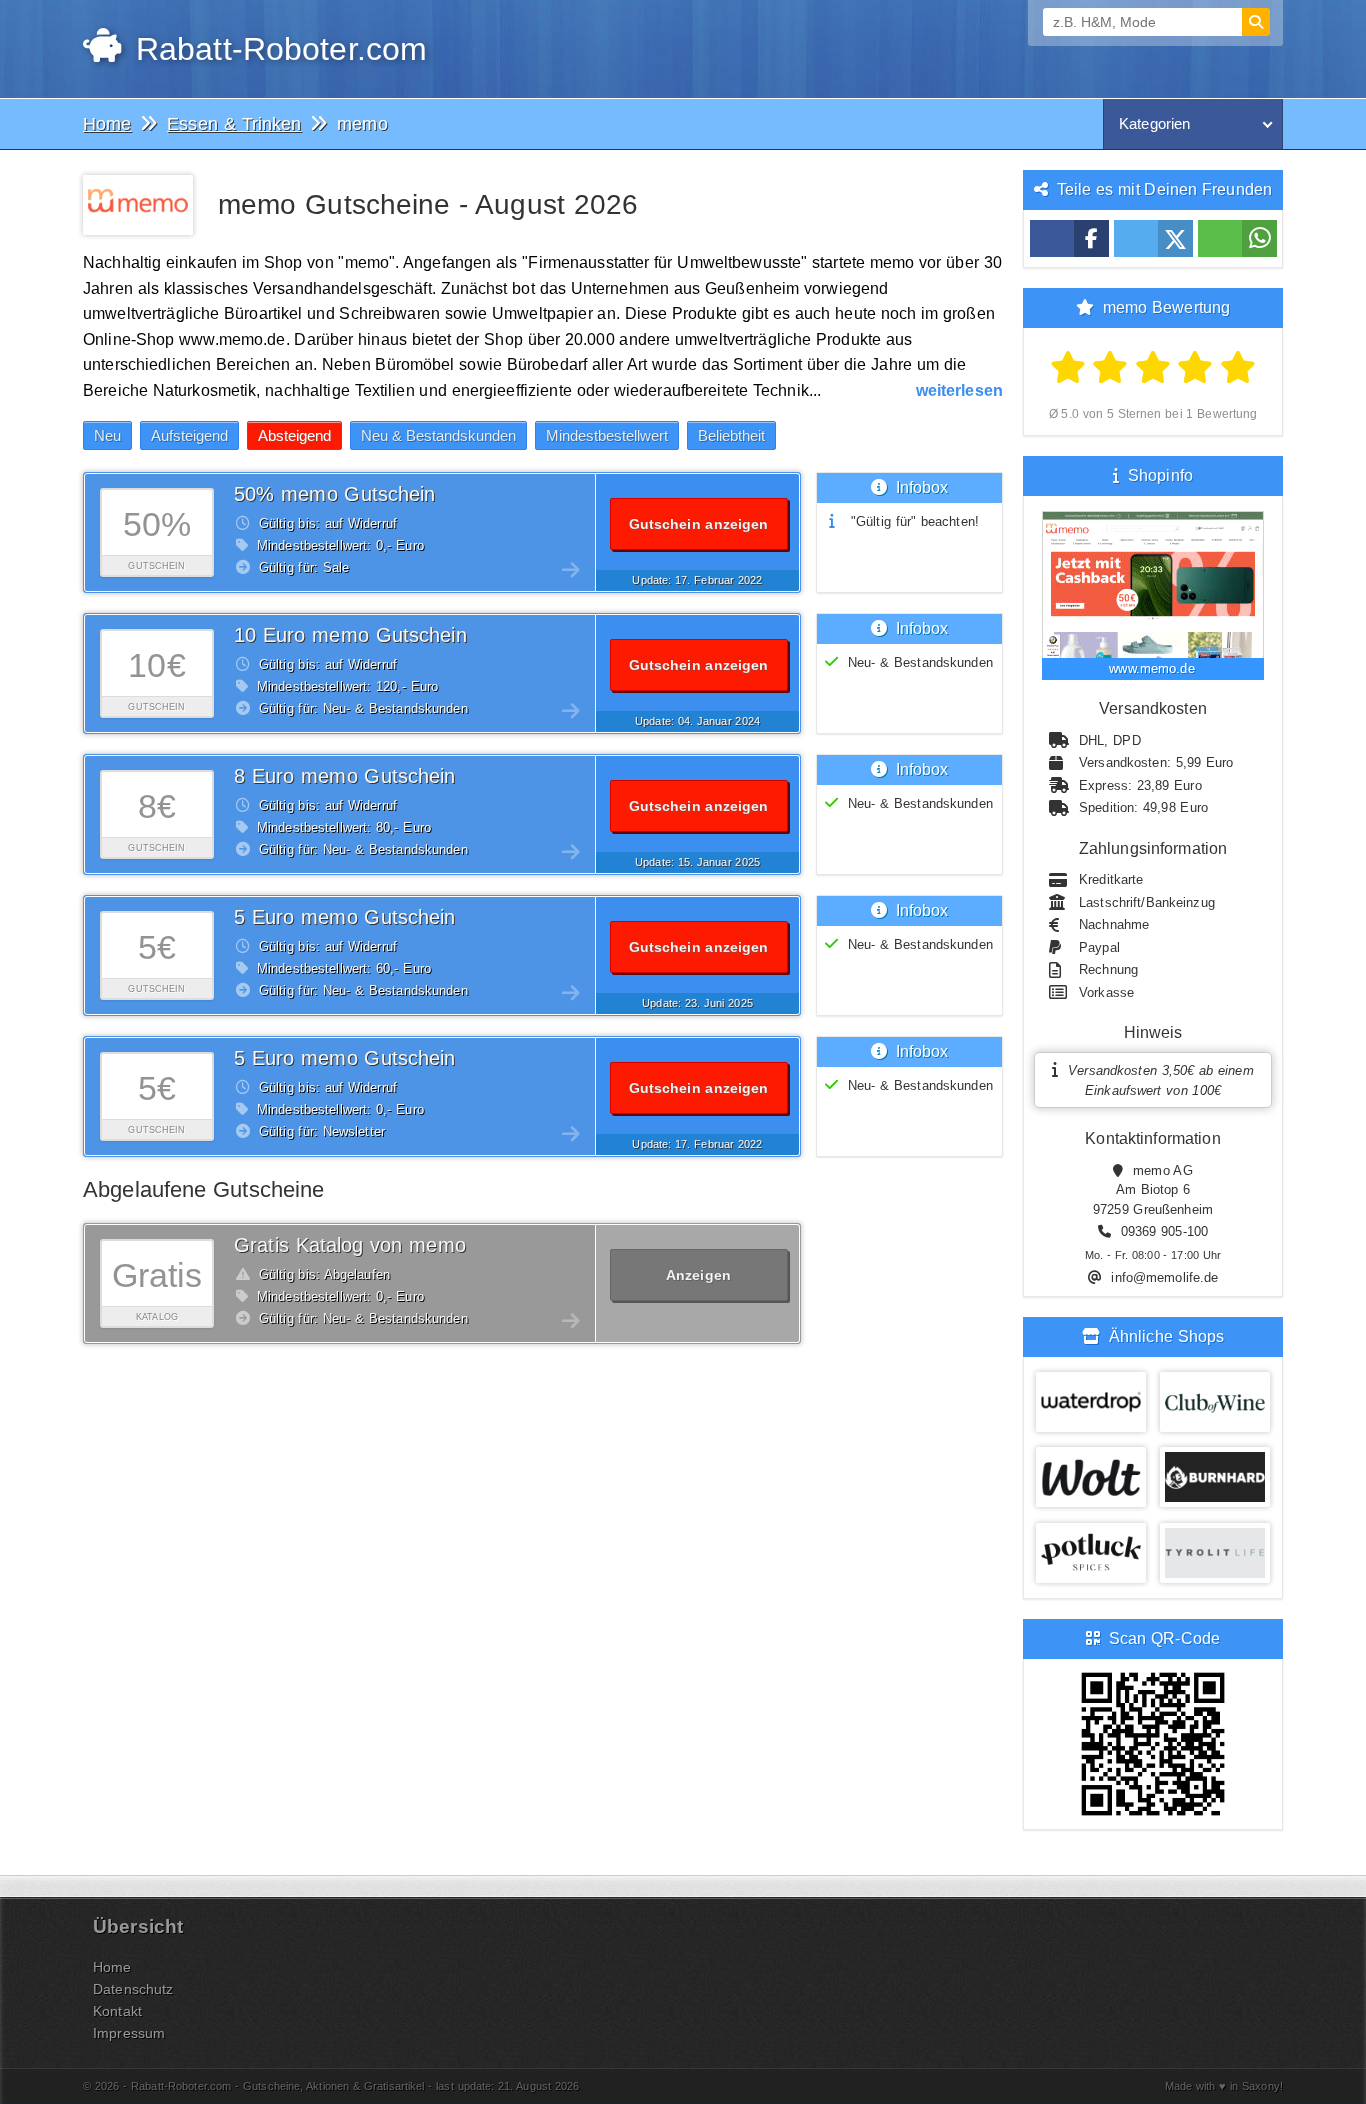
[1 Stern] (1068, 368)
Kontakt (117, 2011)
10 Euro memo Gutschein (350, 635)
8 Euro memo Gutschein (345, 776)
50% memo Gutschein (335, 494)
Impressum (129, 2033)
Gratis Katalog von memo (350, 1245)
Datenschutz (133, 1989)
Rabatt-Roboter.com (276, 49)
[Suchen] (1256, 22)
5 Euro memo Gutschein (345, 917)
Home (112, 1967)
